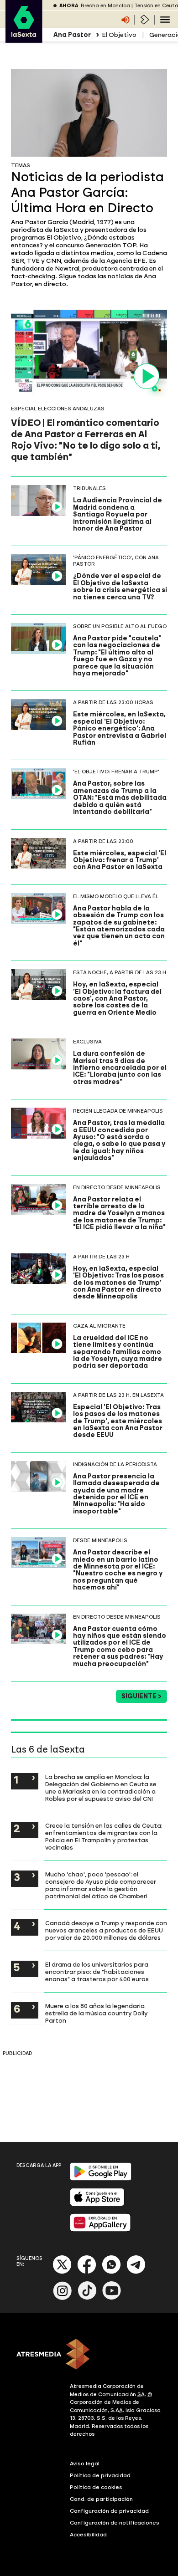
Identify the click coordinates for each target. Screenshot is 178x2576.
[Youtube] (112, 2298)
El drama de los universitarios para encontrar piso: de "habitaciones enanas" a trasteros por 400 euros (97, 1972)
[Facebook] (87, 2272)
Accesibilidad (88, 2535)
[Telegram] (136, 2272)
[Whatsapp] (111, 2272)
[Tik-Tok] (87, 2298)
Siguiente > (141, 1696)
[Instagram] (63, 2298)
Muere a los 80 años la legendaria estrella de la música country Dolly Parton (97, 2013)
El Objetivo (119, 35)
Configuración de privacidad (109, 2511)
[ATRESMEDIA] (89, 2355)
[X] (62, 2272)
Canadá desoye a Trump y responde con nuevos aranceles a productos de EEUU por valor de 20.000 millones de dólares (106, 1930)
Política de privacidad (100, 2475)
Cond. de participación (101, 2499)
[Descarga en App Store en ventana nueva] (97, 2204)
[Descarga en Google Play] (101, 2179)
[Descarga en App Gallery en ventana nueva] (100, 2230)
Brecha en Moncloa (105, 6)
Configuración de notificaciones (115, 2523)
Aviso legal (85, 2464)
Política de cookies (96, 2487)
